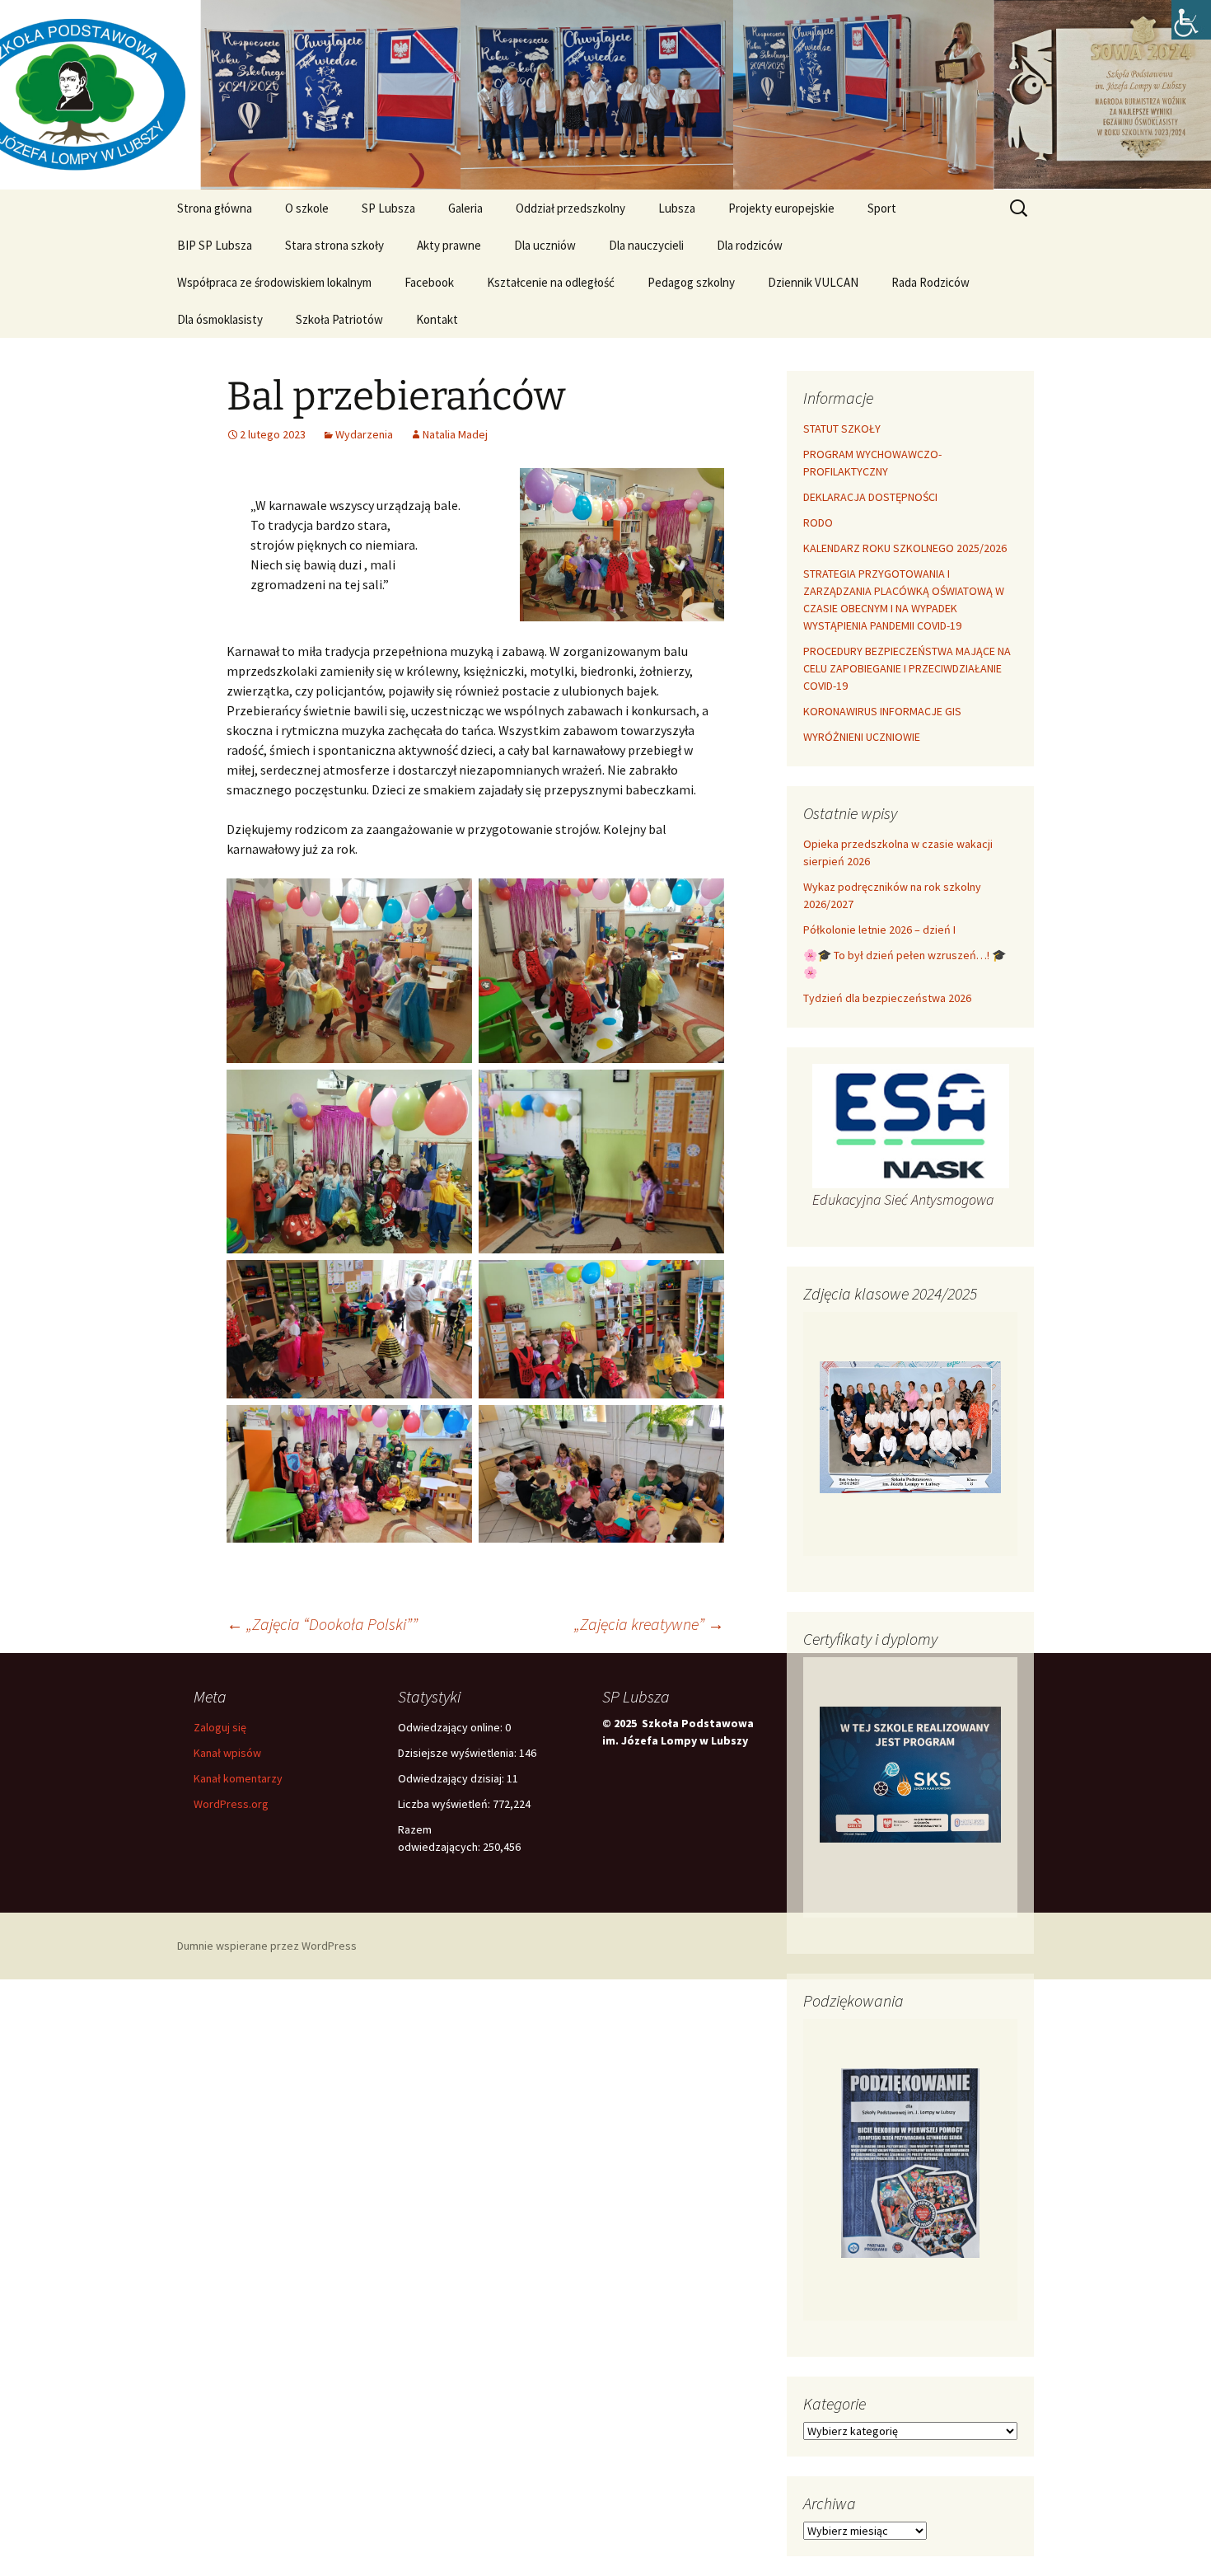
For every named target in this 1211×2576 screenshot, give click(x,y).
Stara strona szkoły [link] (334, 245)
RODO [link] (818, 522)
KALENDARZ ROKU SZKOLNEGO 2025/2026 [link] (905, 548)
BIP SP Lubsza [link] (215, 245)
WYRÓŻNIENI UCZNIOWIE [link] (862, 737)
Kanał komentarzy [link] (238, 1778)
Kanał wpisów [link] (227, 1753)
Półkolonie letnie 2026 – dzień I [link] (879, 930)
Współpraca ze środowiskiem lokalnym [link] (274, 282)
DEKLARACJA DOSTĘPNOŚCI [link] (870, 497)
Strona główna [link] (215, 208)
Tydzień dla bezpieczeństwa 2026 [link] (887, 998)
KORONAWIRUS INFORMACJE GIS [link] (882, 711)
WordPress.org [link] (231, 1804)
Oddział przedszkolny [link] (570, 208)
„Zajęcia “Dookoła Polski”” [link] (322, 1624)
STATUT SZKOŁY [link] (842, 429)
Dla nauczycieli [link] (646, 245)
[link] (1191, 20)
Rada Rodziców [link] (930, 282)
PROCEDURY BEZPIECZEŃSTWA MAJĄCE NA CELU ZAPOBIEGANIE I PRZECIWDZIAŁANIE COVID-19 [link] (907, 668)
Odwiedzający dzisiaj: (452, 1778)
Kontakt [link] (437, 319)
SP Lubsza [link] (388, 208)
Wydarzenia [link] (364, 434)
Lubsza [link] (677, 208)
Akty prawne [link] (449, 245)
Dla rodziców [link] (750, 245)
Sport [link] (882, 208)
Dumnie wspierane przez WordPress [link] (267, 1946)
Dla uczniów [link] (545, 245)
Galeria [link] (465, 208)
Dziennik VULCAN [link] (813, 282)
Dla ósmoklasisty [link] (220, 319)
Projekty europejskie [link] (781, 208)
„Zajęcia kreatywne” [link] (649, 1624)
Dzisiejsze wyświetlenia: (458, 1753)
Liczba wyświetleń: (445, 1804)
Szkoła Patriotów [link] (339, 319)
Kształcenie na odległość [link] (551, 282)
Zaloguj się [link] (220, 1727)
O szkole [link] (307, 208)
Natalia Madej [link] (455, 434)
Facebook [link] (429, 282)
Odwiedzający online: (451, 1727)
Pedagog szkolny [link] (691, 282)
